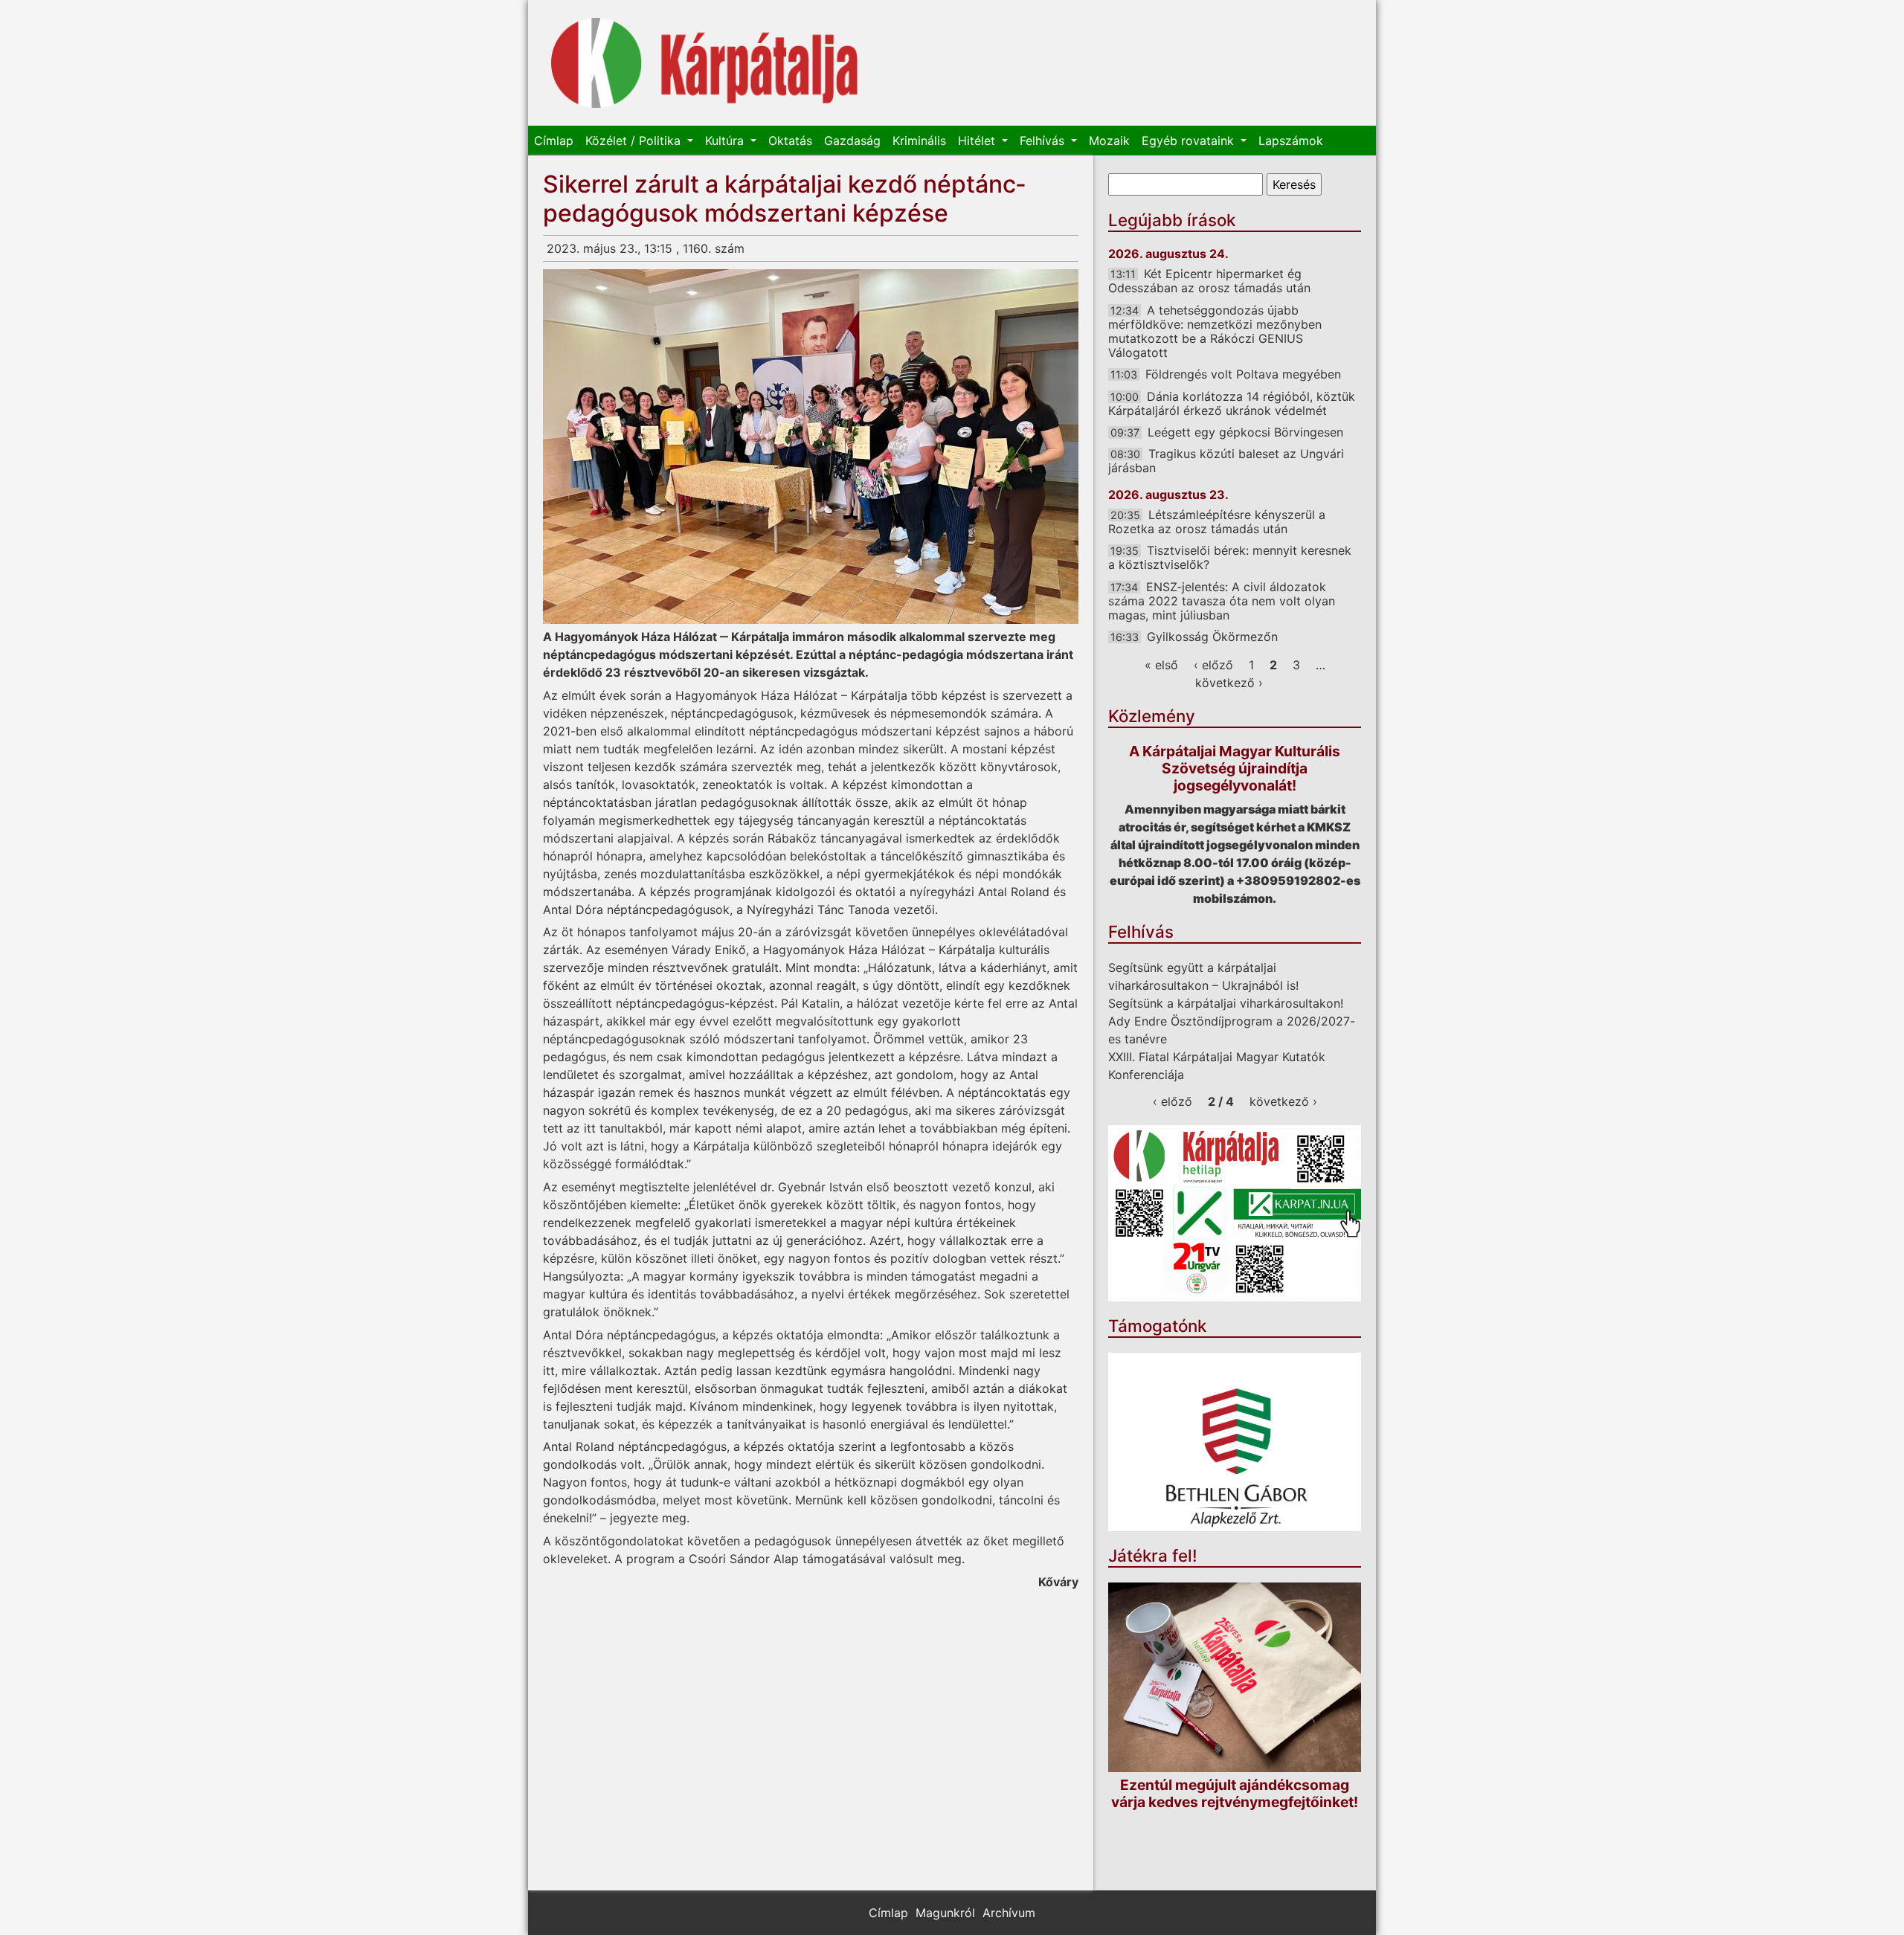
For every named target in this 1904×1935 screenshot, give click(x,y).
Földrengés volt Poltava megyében (1243, 374)
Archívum (1009, 1913)
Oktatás (790, 141)
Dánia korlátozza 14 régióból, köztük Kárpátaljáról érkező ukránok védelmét (1232, 403)
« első (1161, 665)
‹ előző (1213, 665)
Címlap (554, 141)
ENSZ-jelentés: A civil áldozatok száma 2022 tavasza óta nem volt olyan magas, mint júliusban (1222, 601)
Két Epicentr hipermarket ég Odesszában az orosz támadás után (1209, 281)
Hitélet (978, 141)
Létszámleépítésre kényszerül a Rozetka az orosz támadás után (1217, 522)
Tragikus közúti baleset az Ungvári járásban (1226, 461)
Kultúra (726, 141)
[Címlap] (705, 63)
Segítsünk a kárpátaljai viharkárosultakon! (1226, 1003)
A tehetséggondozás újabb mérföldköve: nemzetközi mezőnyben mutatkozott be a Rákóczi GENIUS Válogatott (1215, 332)
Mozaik (1109, 141)
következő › (1229, 683)
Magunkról (945, 1913)
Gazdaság (852, 141)
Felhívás (1044, 141)
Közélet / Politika (635, 141)
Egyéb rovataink (1190, 141)
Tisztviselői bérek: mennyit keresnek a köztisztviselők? (1230, 557)
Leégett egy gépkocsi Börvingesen (1245, 432)
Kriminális (919, 141)
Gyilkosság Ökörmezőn (1212, 637)
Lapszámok (1291, 141)
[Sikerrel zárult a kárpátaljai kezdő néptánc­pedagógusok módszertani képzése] (811, 447)
